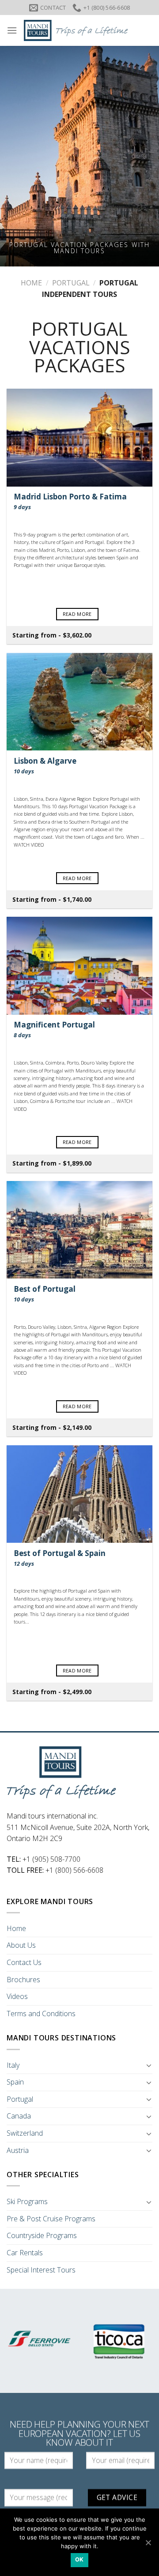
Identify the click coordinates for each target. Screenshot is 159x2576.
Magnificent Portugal (54, 1029)
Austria (18, 2150)
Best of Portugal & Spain (60, 1558)
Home (31, 283)
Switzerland (25, 2133)
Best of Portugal (45, 1294)
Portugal (71, 283)
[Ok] (148, 2542)
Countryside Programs (42, 2235)
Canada (19, 2116)
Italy (13, 2065)
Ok (79, 2559)
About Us (21, 1945)
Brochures (23, 1980)
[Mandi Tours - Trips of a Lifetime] (85, 30)
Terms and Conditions (41, 2014)
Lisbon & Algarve (45, 766)
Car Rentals (25, 2253)
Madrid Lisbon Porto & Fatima (70, 501)
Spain (15, 2082)
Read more (77, 614)
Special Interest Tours (41, 2270)
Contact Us (24, 1962)
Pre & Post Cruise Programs (51, 2219)
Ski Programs (27, 2201)
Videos (17, 1996)
